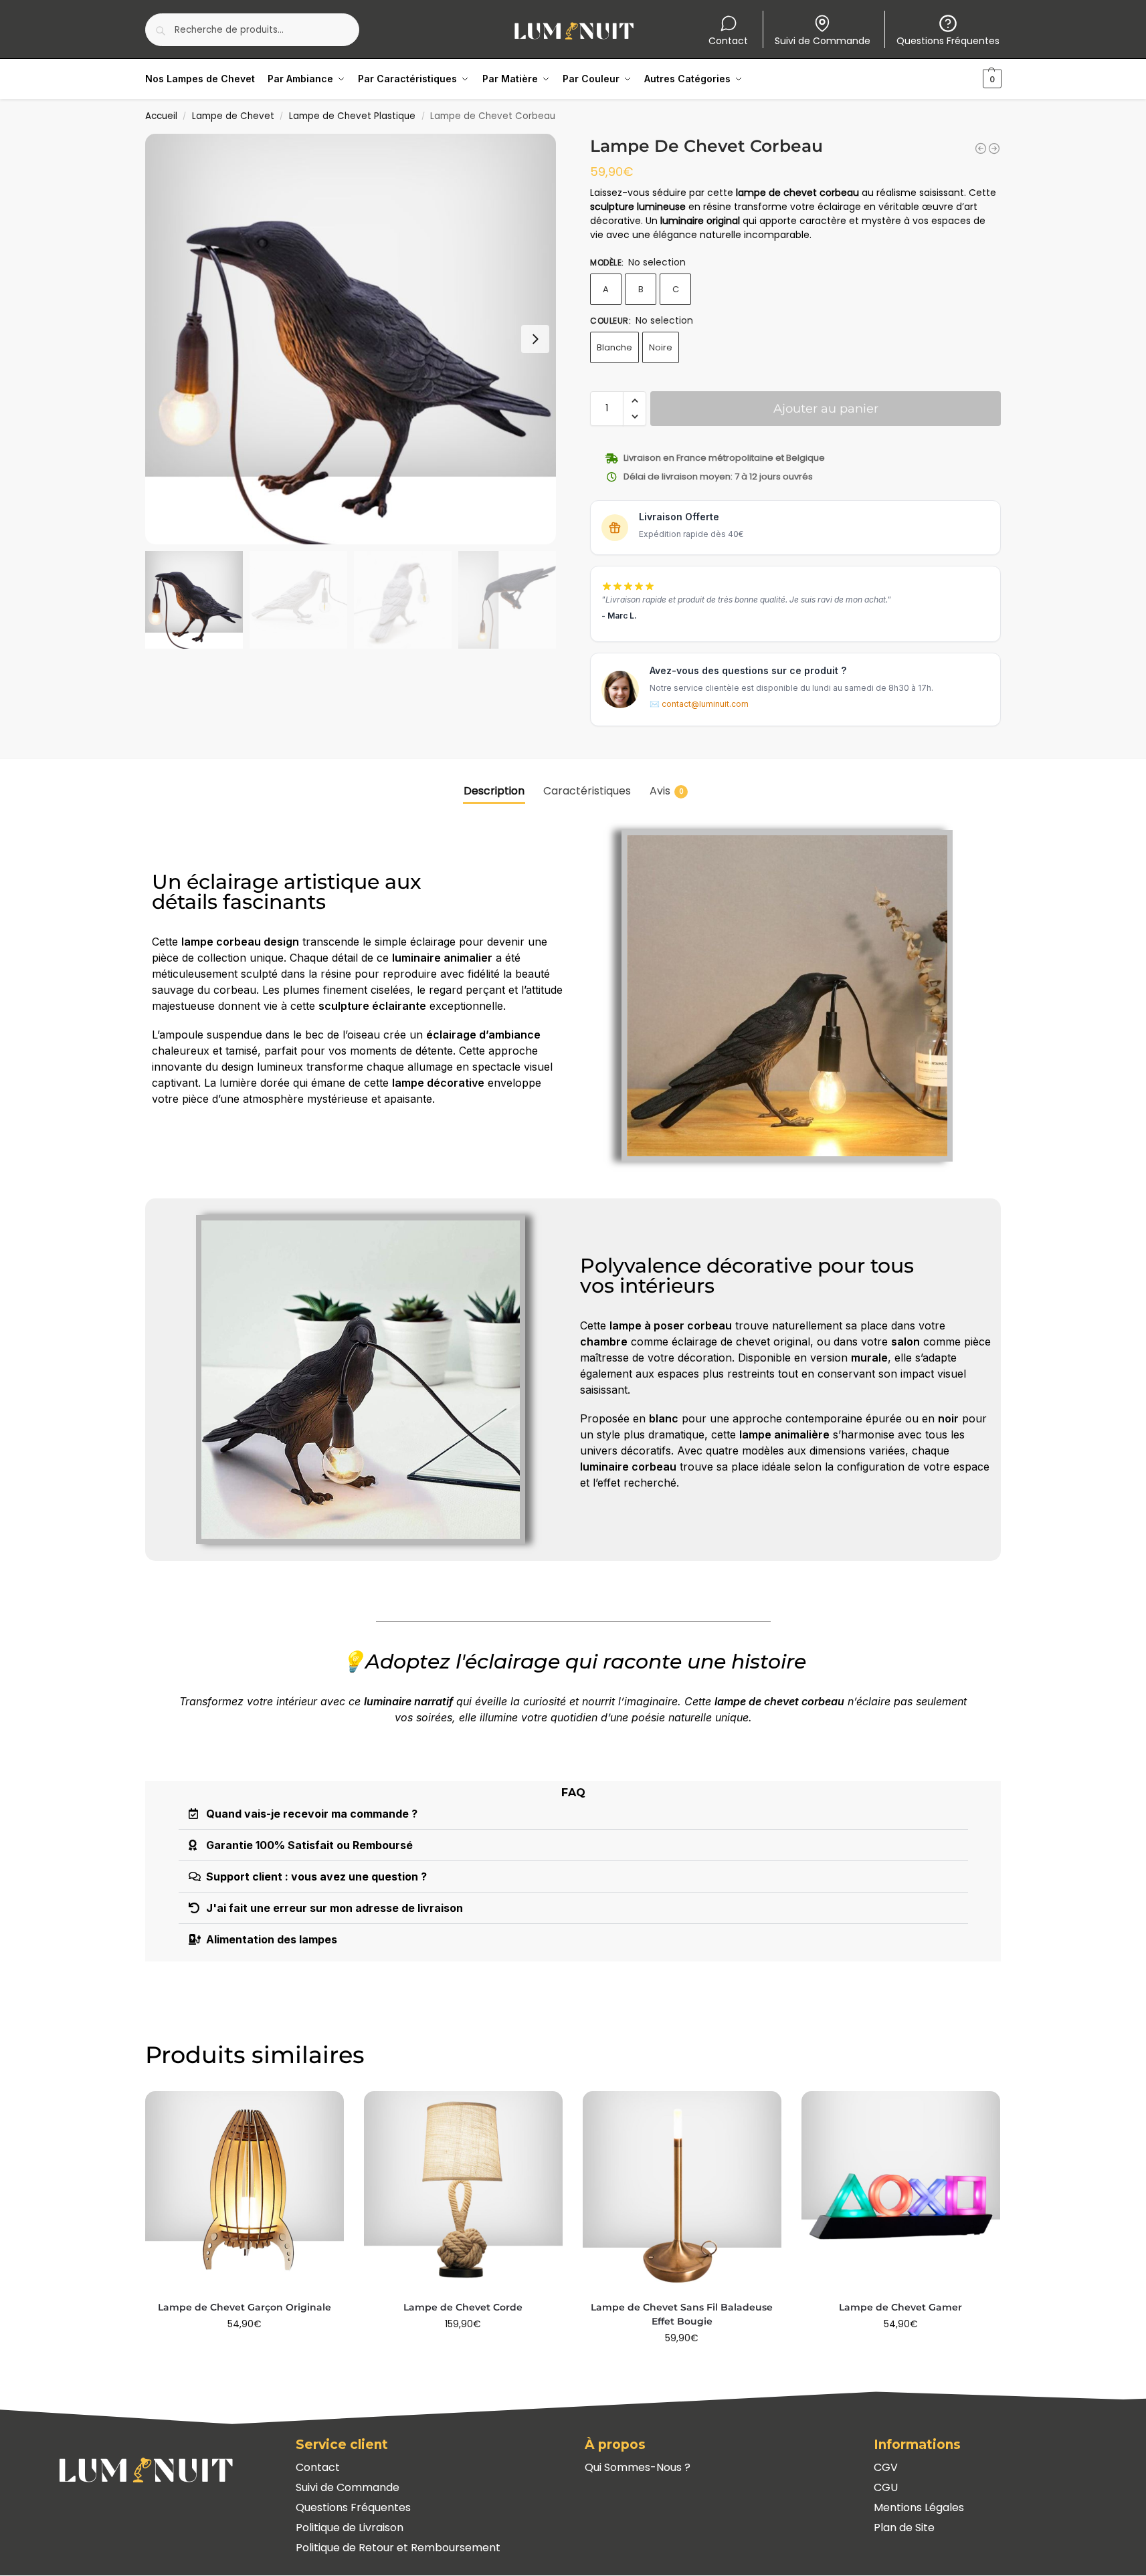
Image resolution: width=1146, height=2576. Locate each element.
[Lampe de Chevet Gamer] (901, 2190)
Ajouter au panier (826, 409)
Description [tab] (494, 791)
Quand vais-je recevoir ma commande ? (312, 1814)
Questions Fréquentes (948, 41)
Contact (728, 41)
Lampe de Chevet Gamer (900, 2307)
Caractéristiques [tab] (587, 791)
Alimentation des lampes (272, 1939)
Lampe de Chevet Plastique (352, 116)
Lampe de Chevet (233, 116)
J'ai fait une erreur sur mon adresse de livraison (335, 1908)
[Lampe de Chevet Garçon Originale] (245, 2190)
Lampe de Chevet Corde (463, 2307)
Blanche (614, 347)
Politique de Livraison (350, 2528)
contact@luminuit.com (705, 704)
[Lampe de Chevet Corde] (463, 2190)
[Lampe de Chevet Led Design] (981, 148)
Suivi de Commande (823, 41)
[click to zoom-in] (351, 339)
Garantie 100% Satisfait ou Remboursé (309, 1845)
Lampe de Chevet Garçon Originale (245, 2307)
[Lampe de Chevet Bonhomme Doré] (994, 148)
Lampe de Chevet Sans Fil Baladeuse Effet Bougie (682, 2314)
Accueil (161, 116)
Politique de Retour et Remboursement (398, 2548)
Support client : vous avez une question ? (316, 1876)
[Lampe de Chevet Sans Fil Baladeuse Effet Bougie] (682, 2190)
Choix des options (682, 2367)
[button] (974, 79)
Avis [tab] (667, 791)
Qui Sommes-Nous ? (638, 2467)
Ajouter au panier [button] (244, 2353)
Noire (661, 347)
